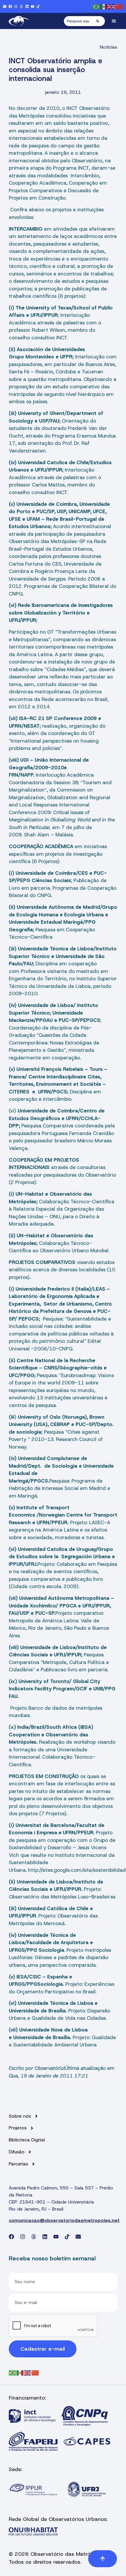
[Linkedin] (27, 6)
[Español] (104, 6)
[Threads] (21, 6)
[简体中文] (119, 6)
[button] (114, 21)
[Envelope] (5, 6)
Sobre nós (20, 2116)
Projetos (18, 2128)
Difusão (17, 2152)
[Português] (96, 6)
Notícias (109, 47)
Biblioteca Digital (27, 2140)
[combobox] (80, 21)
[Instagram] (16, 6)
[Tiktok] (38, 6)
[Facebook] (10, 6)
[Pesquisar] (101, 21)
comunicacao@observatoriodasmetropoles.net (64, 2220)
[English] (112, 6)
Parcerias (18, 2164)
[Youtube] (33, 6)
